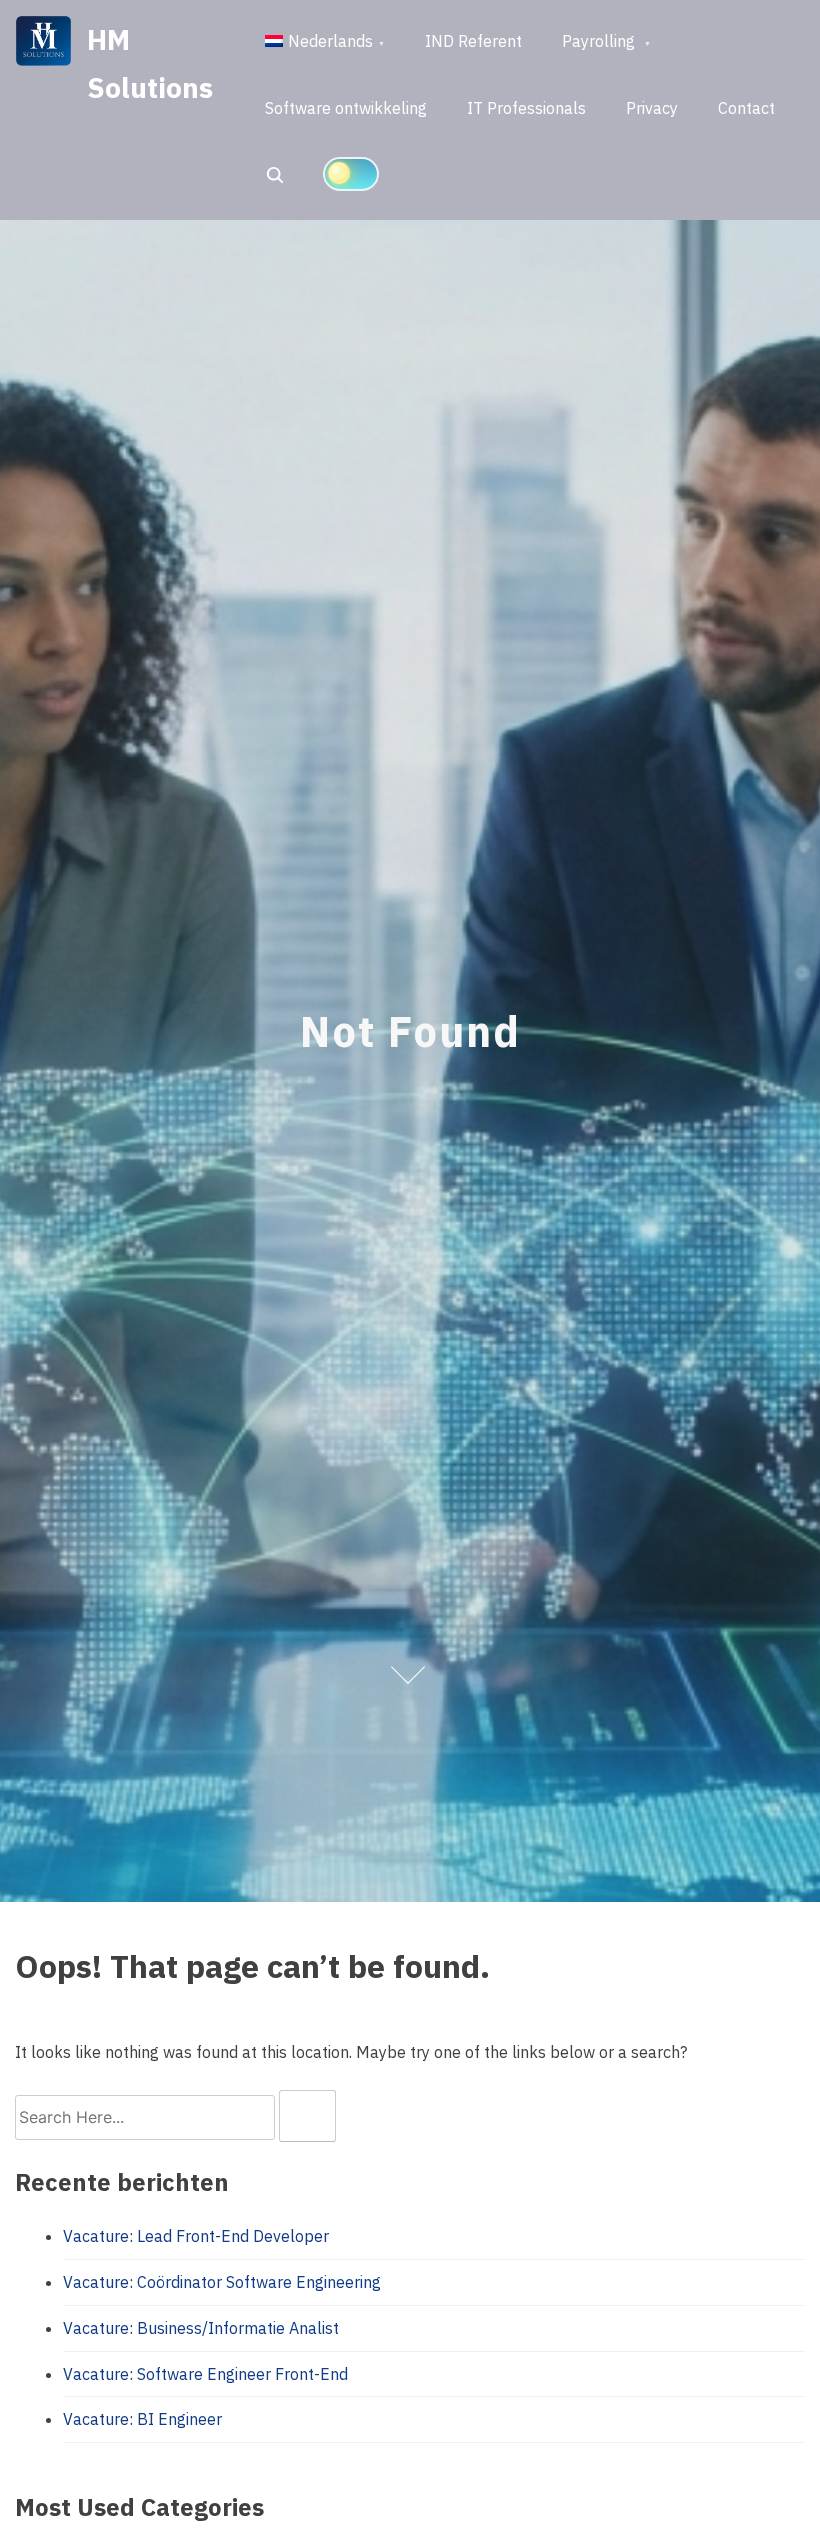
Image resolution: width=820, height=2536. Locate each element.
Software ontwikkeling (346, 108)
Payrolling (600, 41)
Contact (746, 108)
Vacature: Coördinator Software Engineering (222, 2282)
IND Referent (473, 41)
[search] (307, 2115)
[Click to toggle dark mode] (351, 174)
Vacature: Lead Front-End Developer (196, 2236)
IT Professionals (526, 108)
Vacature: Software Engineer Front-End (205, 2374)
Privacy (652, 108)
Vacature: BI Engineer (142, 2419)
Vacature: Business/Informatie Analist (201, 2328)
